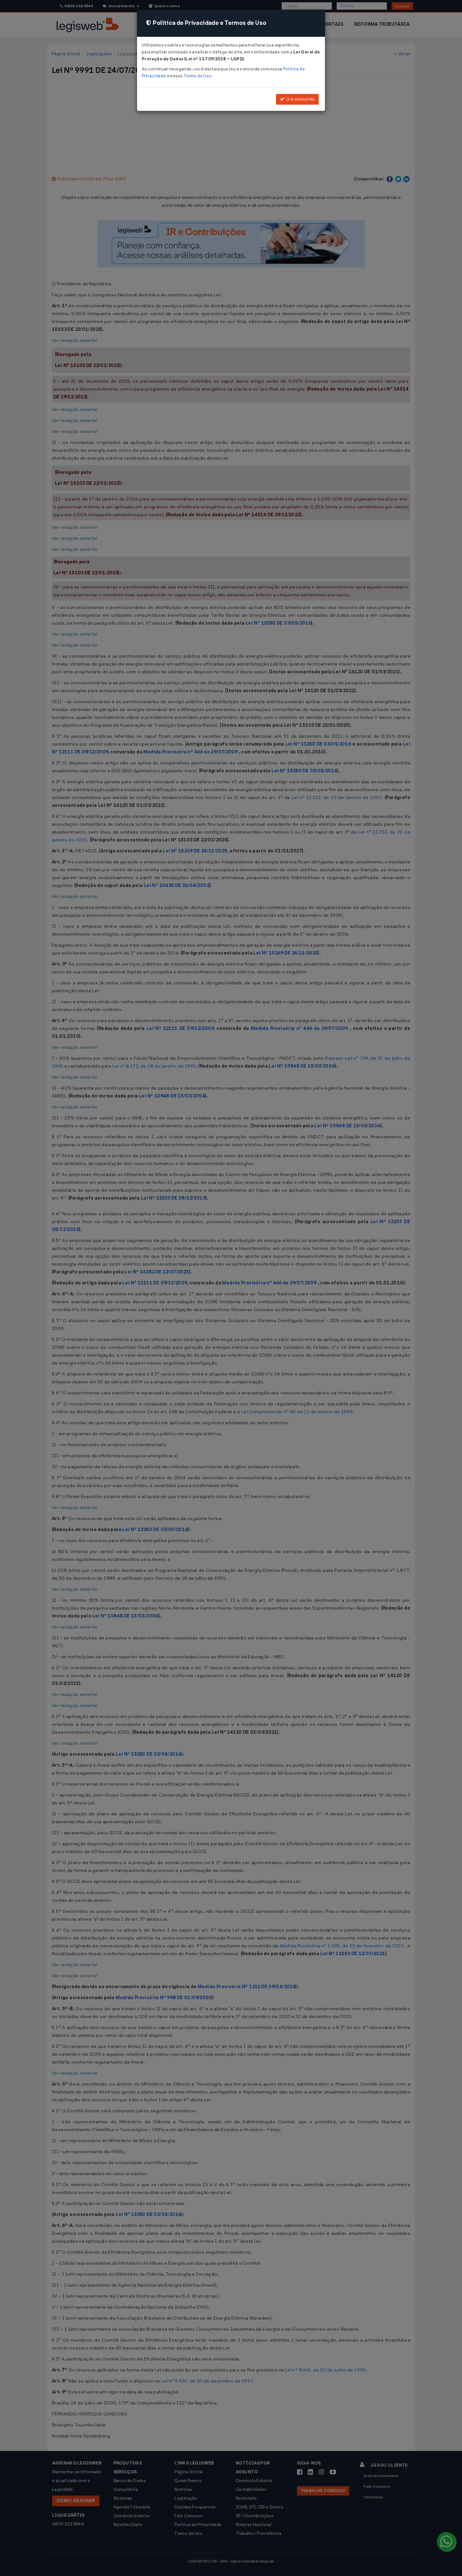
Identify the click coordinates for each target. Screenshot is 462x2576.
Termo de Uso (198, 76)
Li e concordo (300, 99)
